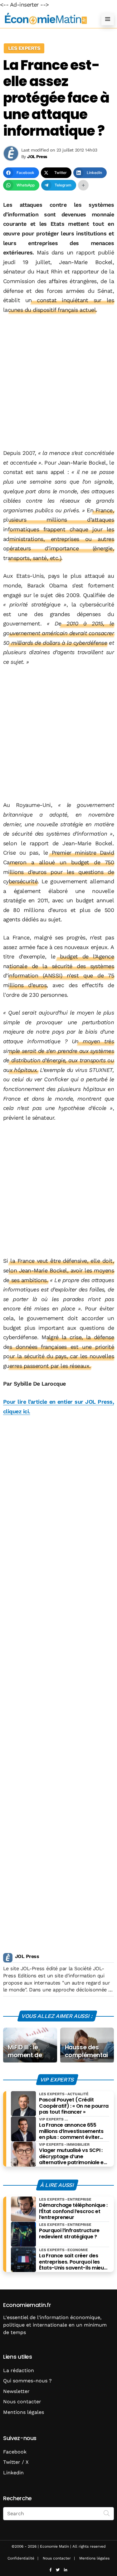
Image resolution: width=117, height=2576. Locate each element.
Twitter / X (16, 2462)
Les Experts (24, 48)
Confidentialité (21, 2558)
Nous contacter (22, 2402)
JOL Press (27, 1956)
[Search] (107, 2513)
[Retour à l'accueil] (46, 19)
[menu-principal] (108, 19)
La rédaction (19, 2370)
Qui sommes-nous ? (27, 2381)
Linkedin (13, 2473)
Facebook (15, 2452)
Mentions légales (24, 2412)
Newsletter (16, 2391)
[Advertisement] (58, 381)
